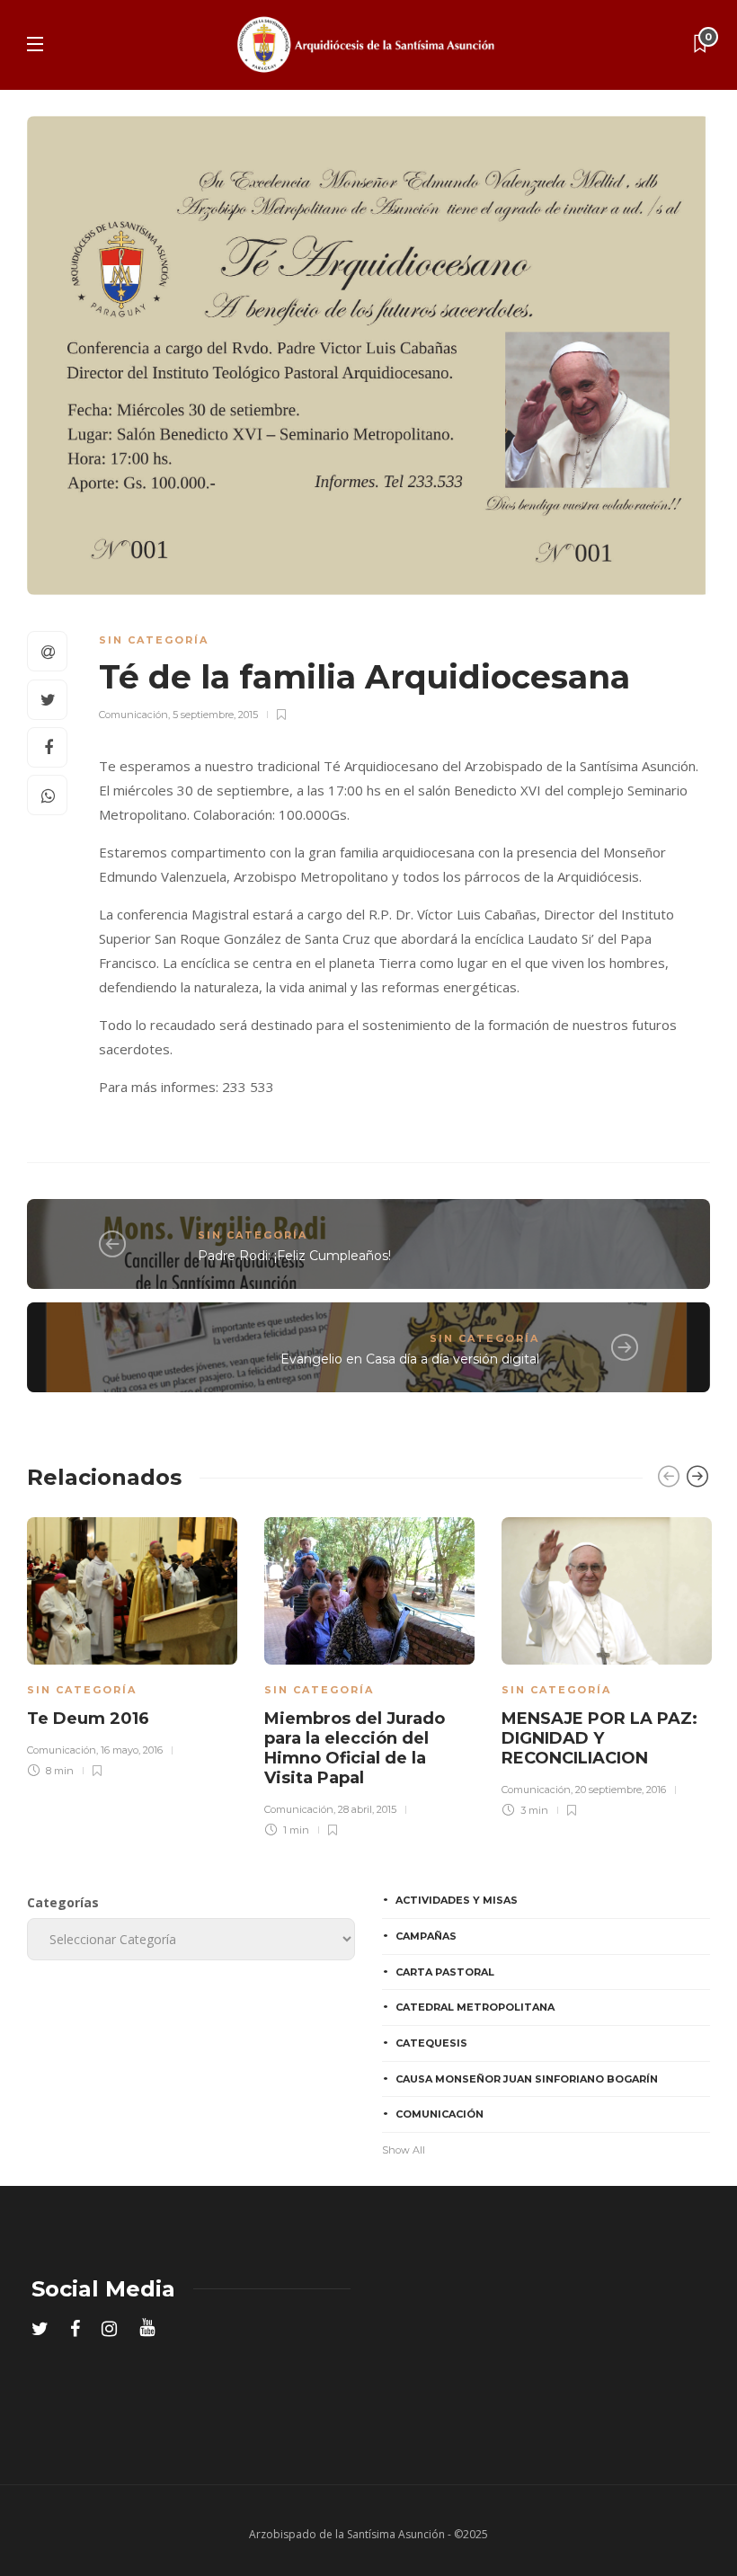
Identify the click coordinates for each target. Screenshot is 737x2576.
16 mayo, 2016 (132, 1750)
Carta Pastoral (445, 1972)
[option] (132, 1644)
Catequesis (431, 2043)
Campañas (426, 1936)
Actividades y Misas (457, 1900)
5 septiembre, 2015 (215, 715)
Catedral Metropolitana (475, 2007)
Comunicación (133, 715)
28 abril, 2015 (367, 1809)
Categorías (63, 1902)
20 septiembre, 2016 (621, 1790)
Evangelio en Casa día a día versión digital (410, 1359)
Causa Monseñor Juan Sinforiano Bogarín (527, 2079)
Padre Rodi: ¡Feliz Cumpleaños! (294, 1256)
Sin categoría (154, 640)
